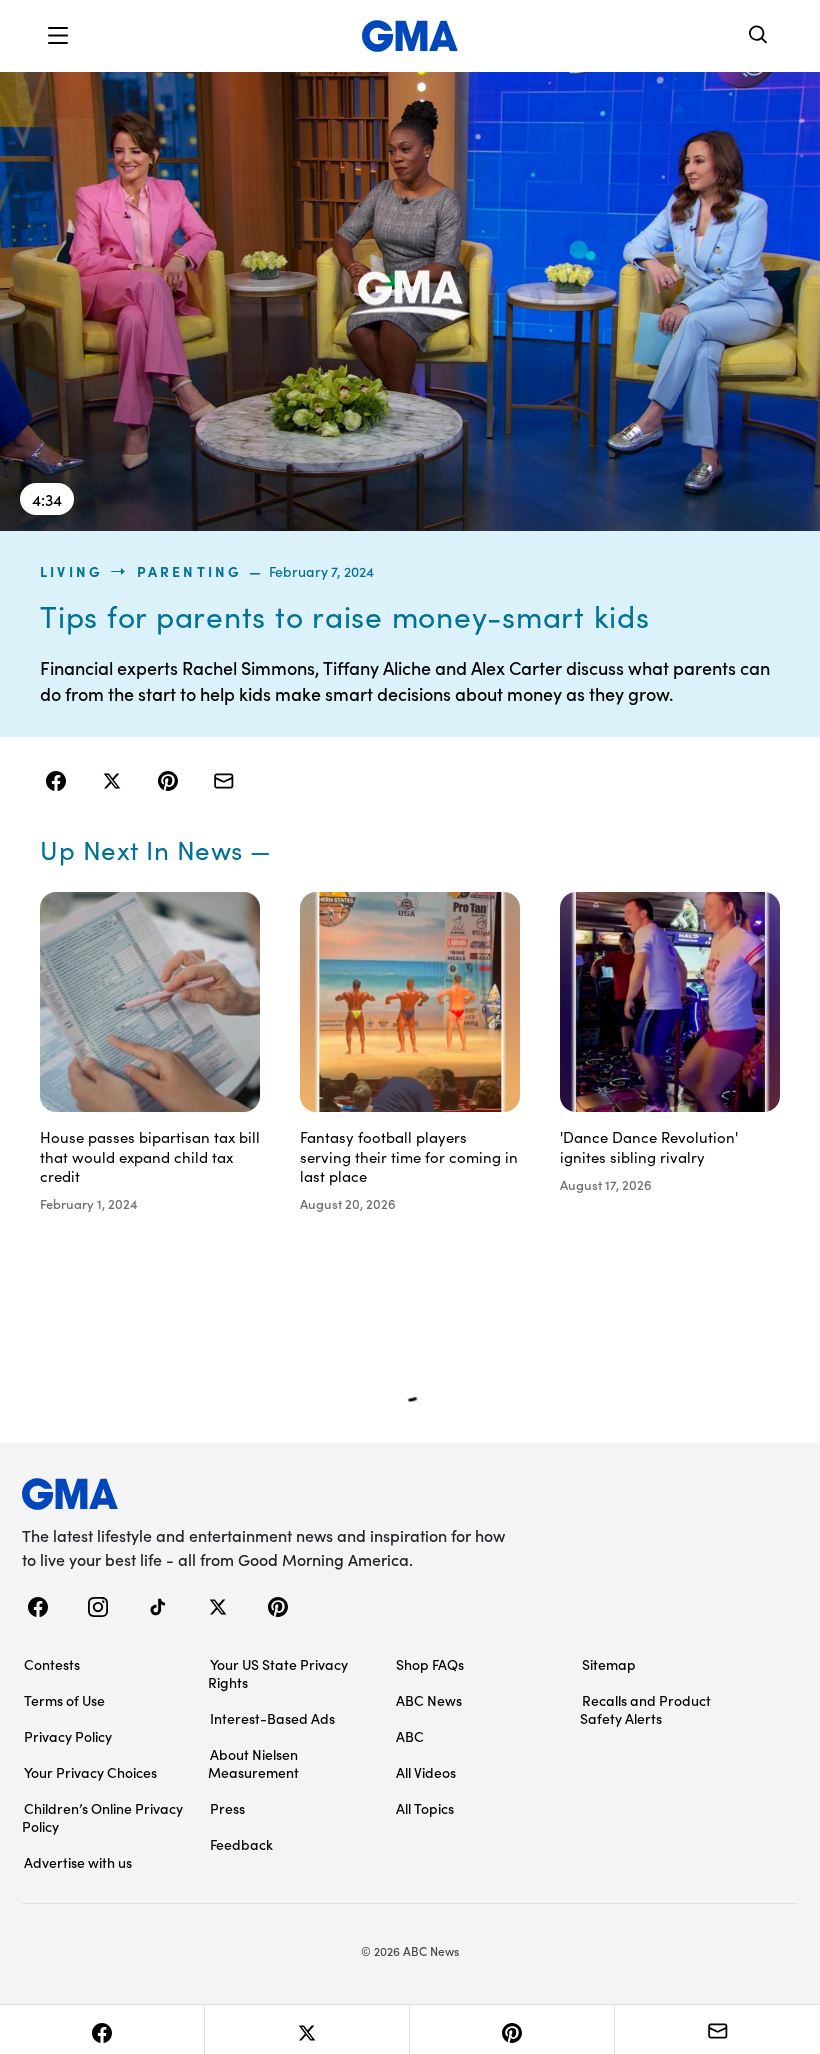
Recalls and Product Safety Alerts (645, 1709)
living (71, 571)
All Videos (426, 1772)
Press (227, 1808)
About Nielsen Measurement (253, 1763)
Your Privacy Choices (90, 1772)
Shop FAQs (430, 1664)
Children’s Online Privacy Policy (102, 1817)
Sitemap (609, 1664)
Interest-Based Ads (272, 1718)
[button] (58, 36)
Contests (52, 1664)
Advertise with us (78, 1862)
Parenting (190, 571)
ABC (410, 1736)
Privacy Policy (68, 1736)
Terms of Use (64, 1700)
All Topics (425, 1808)
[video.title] (410, 300)
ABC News (429, 1700)
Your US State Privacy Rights (278, 1673)
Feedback (241, 1844)
